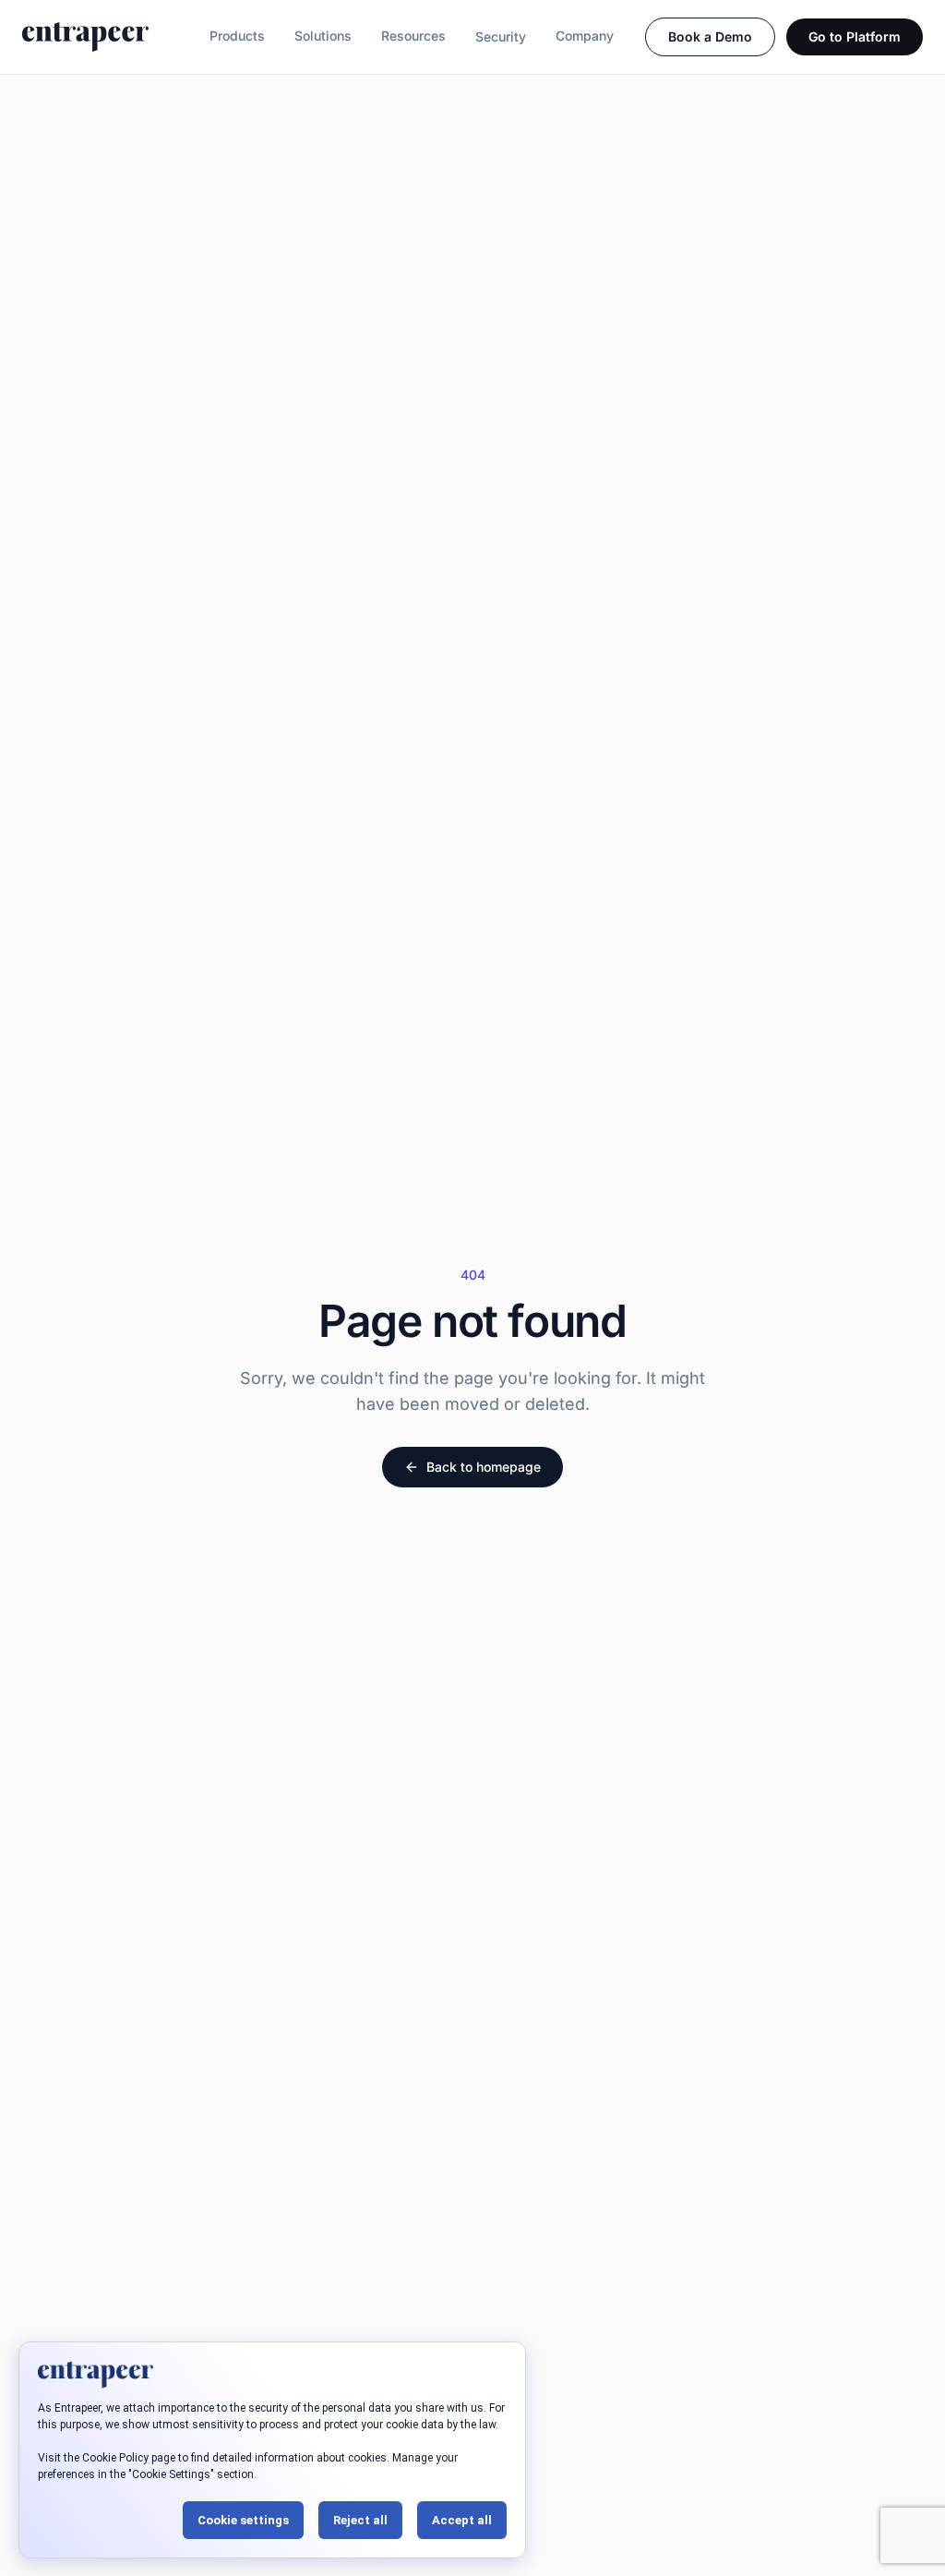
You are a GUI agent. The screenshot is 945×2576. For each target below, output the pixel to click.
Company (585, 36)
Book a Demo (710, 36)
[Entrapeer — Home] (85, 37)
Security (501, 36)
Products (237, 36)
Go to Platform (855, 36)
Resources (413, 36)
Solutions (323, 36)
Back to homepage (484, 1467)
